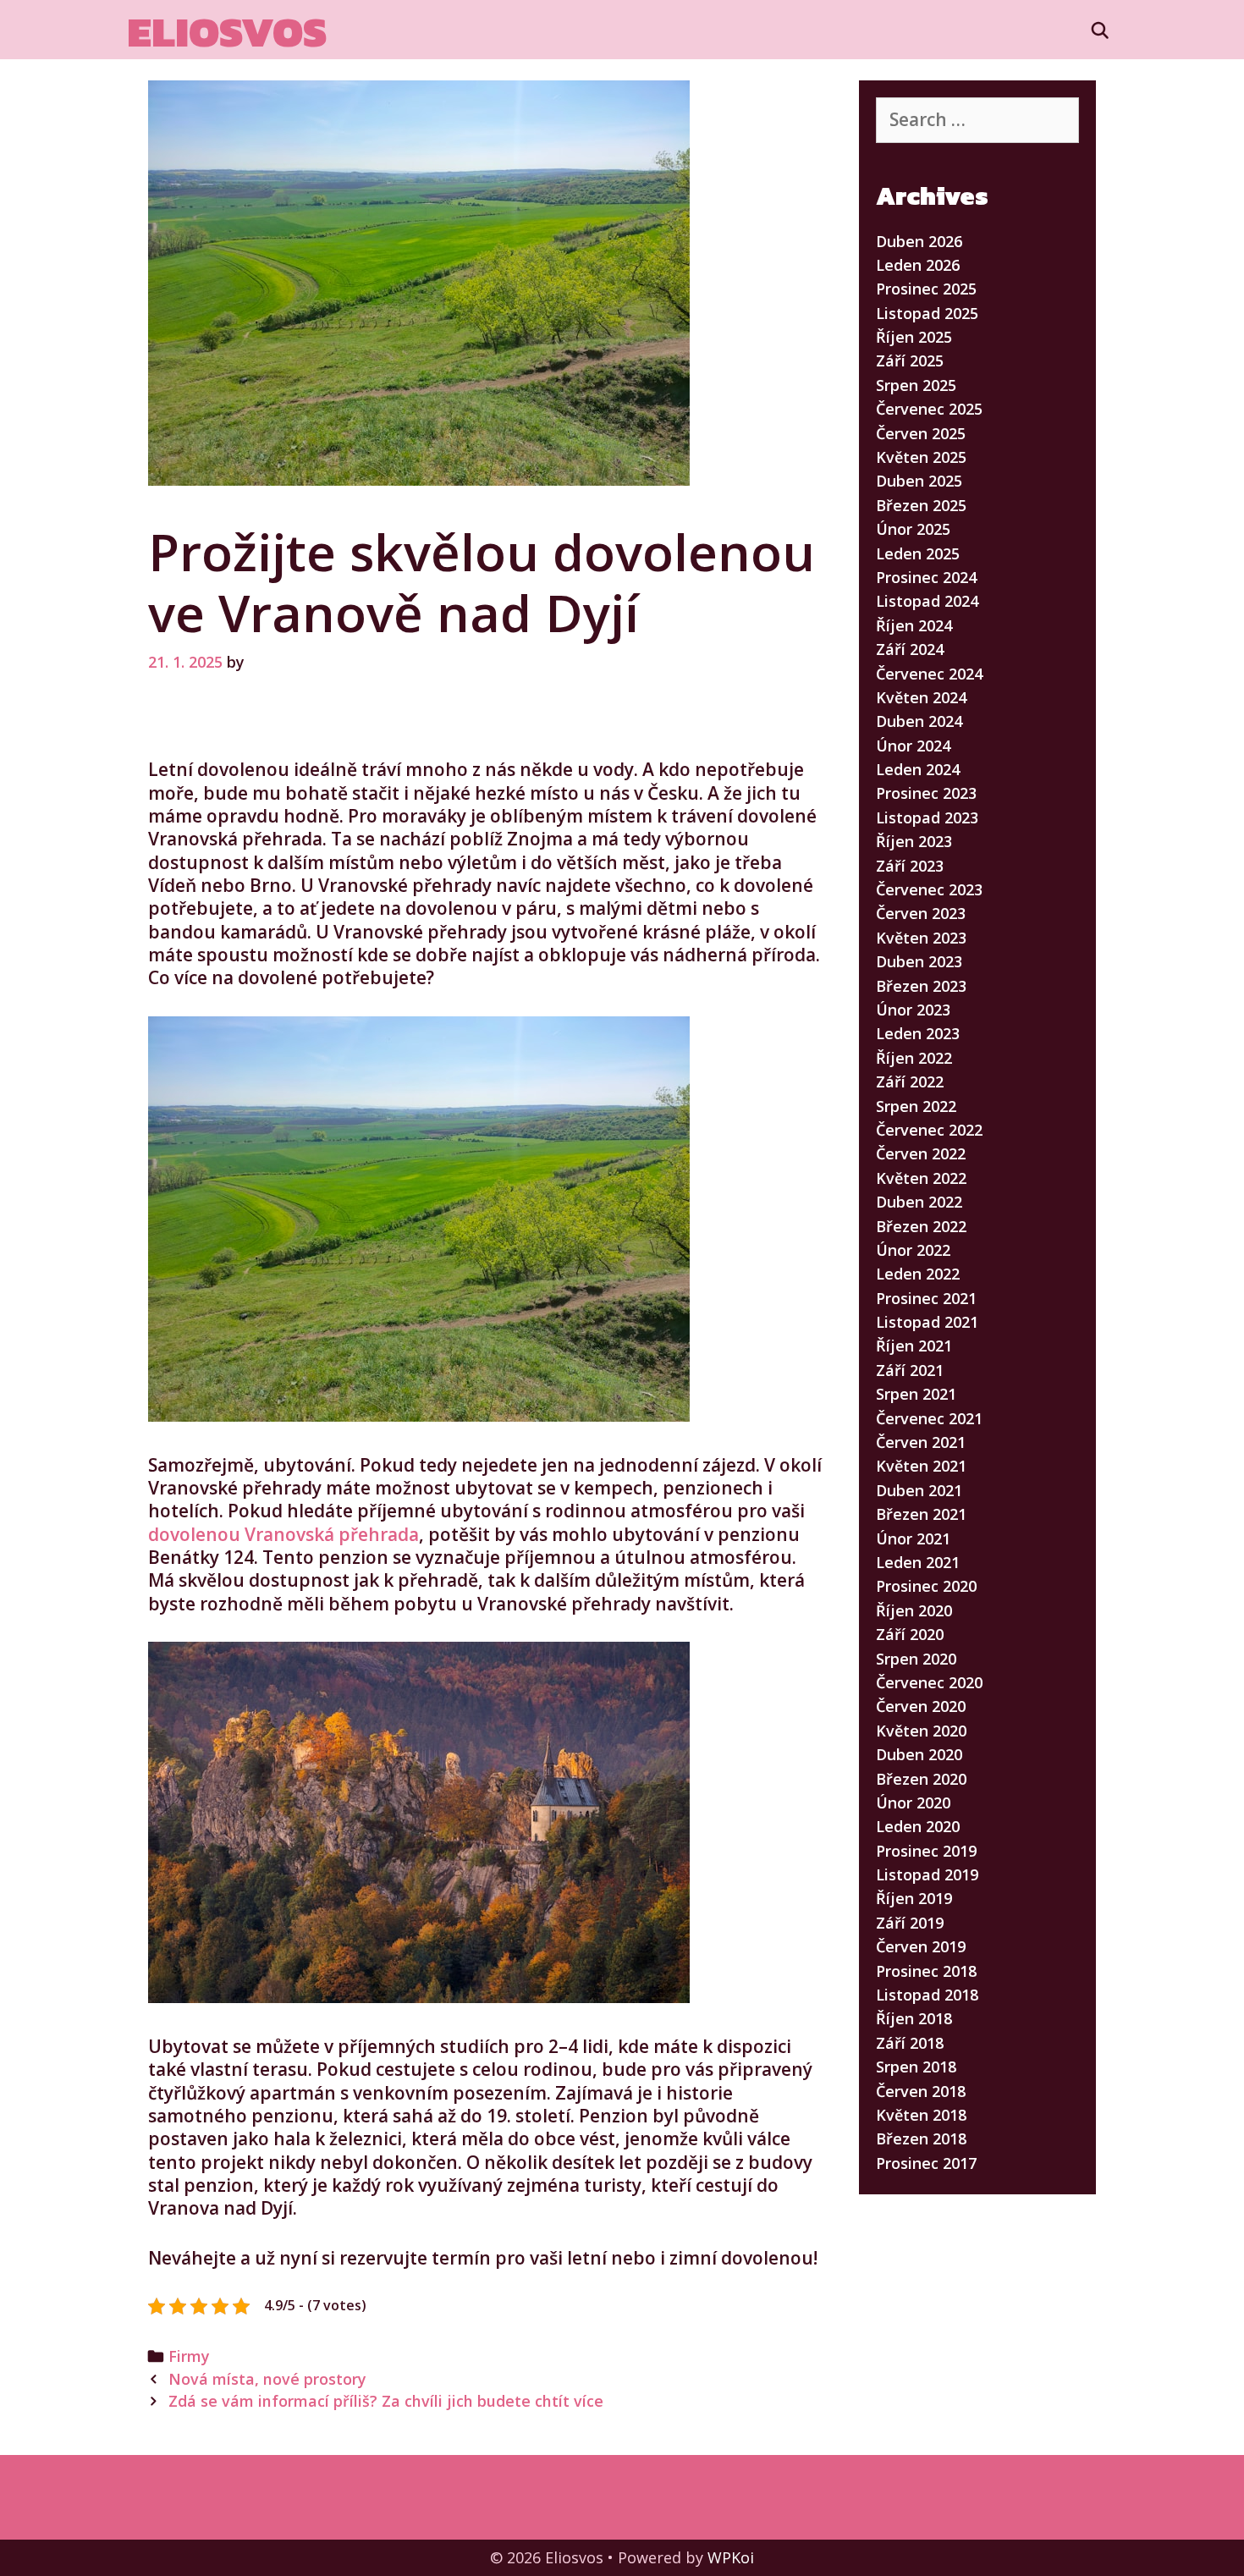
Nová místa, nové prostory (267, 2379)
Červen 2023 (921, 913)
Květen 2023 (921, 938)
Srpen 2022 (916, 1106)
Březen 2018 (921, 2138)
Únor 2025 (913, 529)
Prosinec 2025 (926, 289)
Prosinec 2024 (926, 577)
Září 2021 (910, 1370)
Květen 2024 (921, 697)
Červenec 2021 (929, 1418)
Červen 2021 (921, 1442)
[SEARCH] (1100, 30)
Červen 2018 (921, 2091)
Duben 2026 (919, 241)
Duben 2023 (919, 961)
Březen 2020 (921, 1779)
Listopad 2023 (927, 817)
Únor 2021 (913, 1538)
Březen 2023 (921, 986)
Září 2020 (910, 1634)
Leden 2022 (918, 1274)
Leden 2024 (918, 769)
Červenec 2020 (929, 1682)
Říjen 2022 (914, 1058)
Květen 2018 (921, 2115)
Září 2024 (910, 649)
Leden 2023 (918, 1033)
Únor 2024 (913, 746)
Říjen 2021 (914, 1346)
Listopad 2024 (927, 601)
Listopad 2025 (927, 313)
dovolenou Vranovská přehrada (283, 1534)
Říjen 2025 (914, 337)
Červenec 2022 (929, 1130)
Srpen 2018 (916, 2067)
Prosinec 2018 (926, 1971)
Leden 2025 (918, 553)
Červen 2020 (921, 1706)
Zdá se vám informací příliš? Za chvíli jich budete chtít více (386, 2401)
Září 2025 (910, 361)
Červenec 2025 (929, 409)
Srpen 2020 (916, 1659)
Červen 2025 (921, 433)
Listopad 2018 (927, 1995)
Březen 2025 (921, 505)
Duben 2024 (919, 721)
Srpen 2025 (916, 385)
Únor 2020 (913, 1803)
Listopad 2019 (927, 1874)
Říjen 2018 (914, 2018)
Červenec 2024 (929, 674)
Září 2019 (910, 1923)
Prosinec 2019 (926, 1851)
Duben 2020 (919, 1754)
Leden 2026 (918, 265)
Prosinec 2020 (926, 1586)
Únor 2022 (913, 1250)
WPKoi (731, 2557)
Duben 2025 (919, 481)
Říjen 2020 (914, 1610)
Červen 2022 (921, 1153)
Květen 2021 (921, 1466)
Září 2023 (910, 866)
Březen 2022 (921, 1226)
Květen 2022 (921, 1178)
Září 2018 (910, 2043)
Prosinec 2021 (926, 1298)
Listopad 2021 (927, 1322)
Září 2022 (910, 1082)
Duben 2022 (919, 1202)
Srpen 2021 (916, 1394)
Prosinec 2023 (926, 793)
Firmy (189, 2356)
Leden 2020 (918, 1826)
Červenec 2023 (929, 889)
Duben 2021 (919, 1490)
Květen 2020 (921, 1731)
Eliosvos (227, 32)
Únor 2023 (913, 1010)
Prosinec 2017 (926, 2163)
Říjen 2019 (914, 1898)
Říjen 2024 (914, 625)
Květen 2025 (921, 457)
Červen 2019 (921, 1946)
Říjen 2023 (914, 841)
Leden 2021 (918, 1562)
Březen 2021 (921, 1514)
